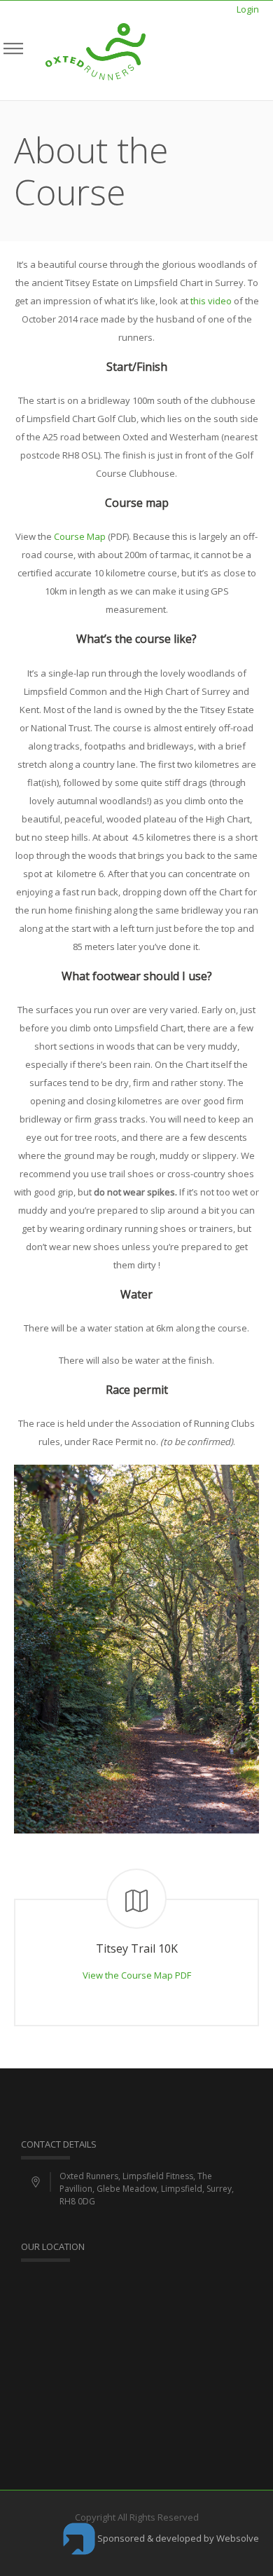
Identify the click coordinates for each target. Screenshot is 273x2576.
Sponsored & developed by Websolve (177, 2538)
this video (211, 301)
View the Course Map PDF (137, 1975)
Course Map (80, 536)
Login (248, 9)
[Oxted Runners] (96, 50)
